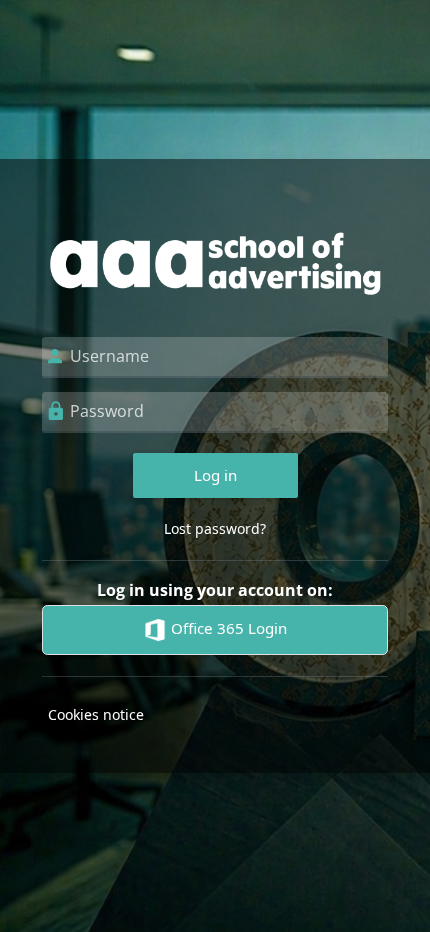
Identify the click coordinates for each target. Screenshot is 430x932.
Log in (215, 475)
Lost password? (215, 528)
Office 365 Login (227, 628)
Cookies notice (96, 714)
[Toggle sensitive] (373, 411)
